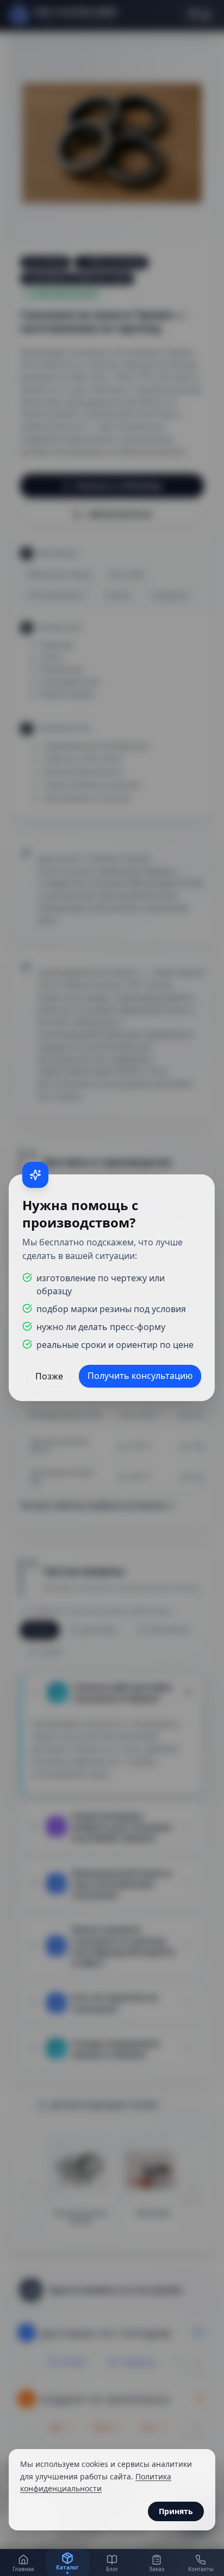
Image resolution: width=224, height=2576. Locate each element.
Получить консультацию (141, 1376)
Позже (50, 1376)
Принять (176, 2511)
